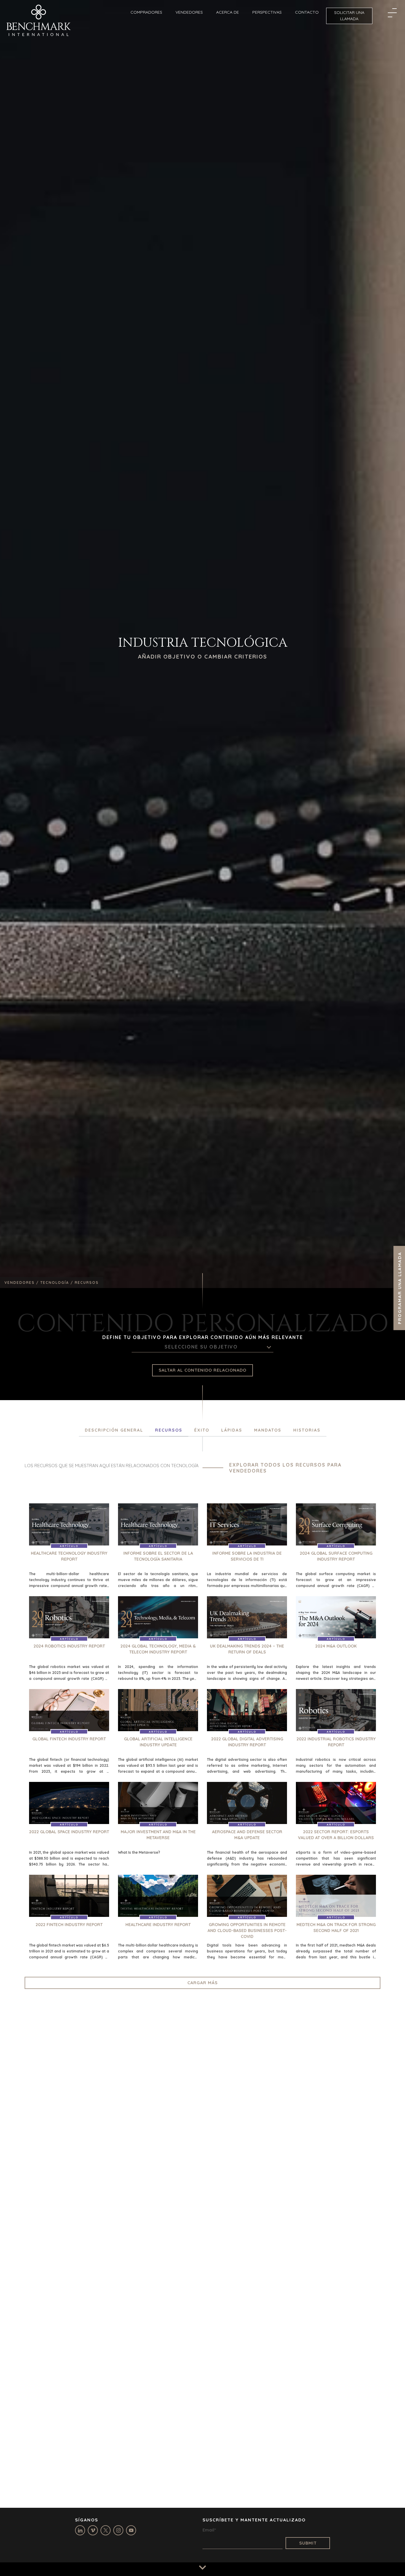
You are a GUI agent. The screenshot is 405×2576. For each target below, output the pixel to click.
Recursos (169, 1430)
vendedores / (22, 1283)
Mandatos (268, 1430)
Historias (307, 1430)
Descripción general (114, 1430)
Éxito (202, 1430)
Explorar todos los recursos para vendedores (285, 1468)
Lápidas (232, 1430)
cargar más (203, 1983)
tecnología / (58, 1283)
